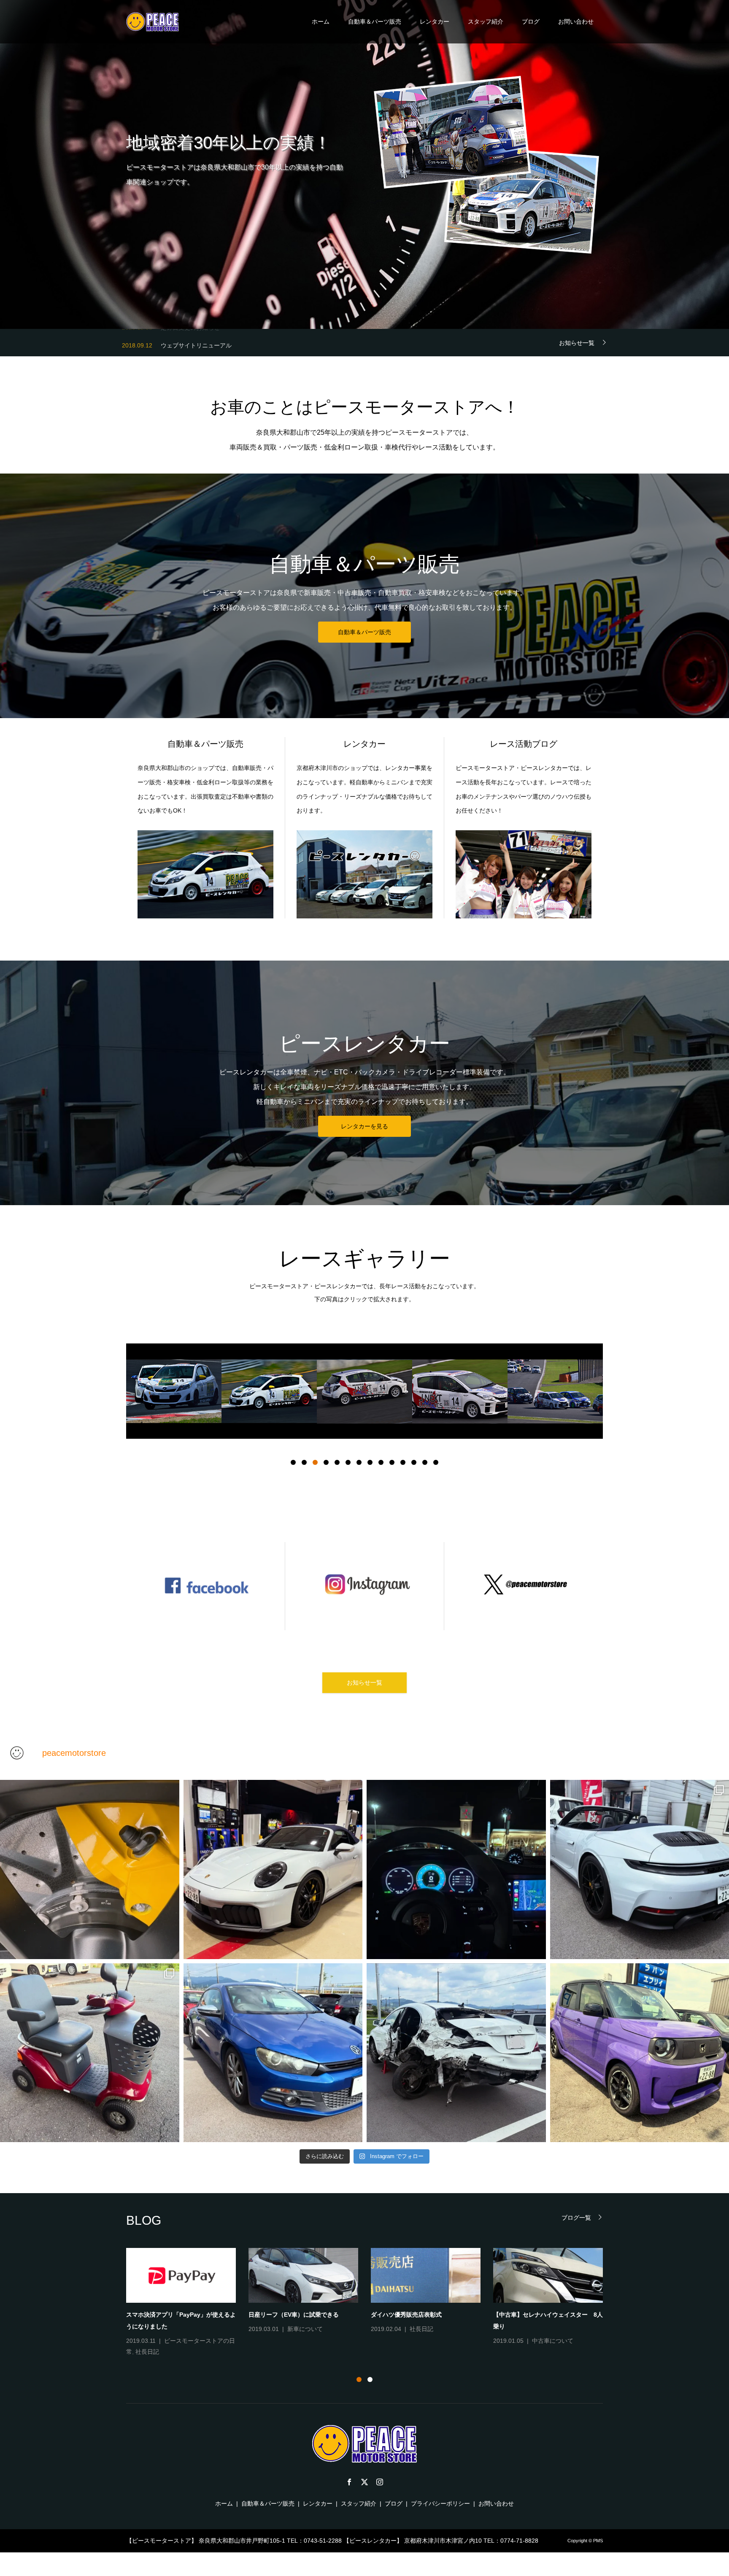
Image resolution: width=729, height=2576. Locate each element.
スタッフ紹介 (486, 22)
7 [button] (359, 1462)
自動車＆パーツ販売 (375, 22)
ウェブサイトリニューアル (196, 342)
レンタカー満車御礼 (275, 2315)
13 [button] (425, 1462)
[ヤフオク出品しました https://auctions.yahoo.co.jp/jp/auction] (90, 2053)
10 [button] (392, 1462)
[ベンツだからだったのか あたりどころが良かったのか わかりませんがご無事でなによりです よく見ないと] (456, 2053)
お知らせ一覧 (577, 343)
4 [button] (326, 1462)
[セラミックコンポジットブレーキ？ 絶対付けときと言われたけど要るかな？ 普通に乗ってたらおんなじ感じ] (90, 1869)
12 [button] (414, 1462)
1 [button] (293, 1462)
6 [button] (348, 1462)
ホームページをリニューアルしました (543, 2300)
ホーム (321, 22)
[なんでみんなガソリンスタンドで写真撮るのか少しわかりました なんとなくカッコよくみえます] (273, 1869)
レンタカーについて (192, 2341)
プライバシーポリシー (440, 2503)
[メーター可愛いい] (456, 1869)
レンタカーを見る (364, 1126)
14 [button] (436, 1462)
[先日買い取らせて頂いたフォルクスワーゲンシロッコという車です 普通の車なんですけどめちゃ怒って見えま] (273, 2053)
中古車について (430, 2329)
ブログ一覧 (576, 2217)
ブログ (531, 22)
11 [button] (403, 1462)
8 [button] (370, 1462)
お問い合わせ (576, 22)
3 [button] (315, 1462)
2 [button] (304, 1462)
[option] (174, 1391)
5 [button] (337, 1462)
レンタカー (435, 22)
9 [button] (381, 1462)
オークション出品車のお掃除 (409, 2315)
